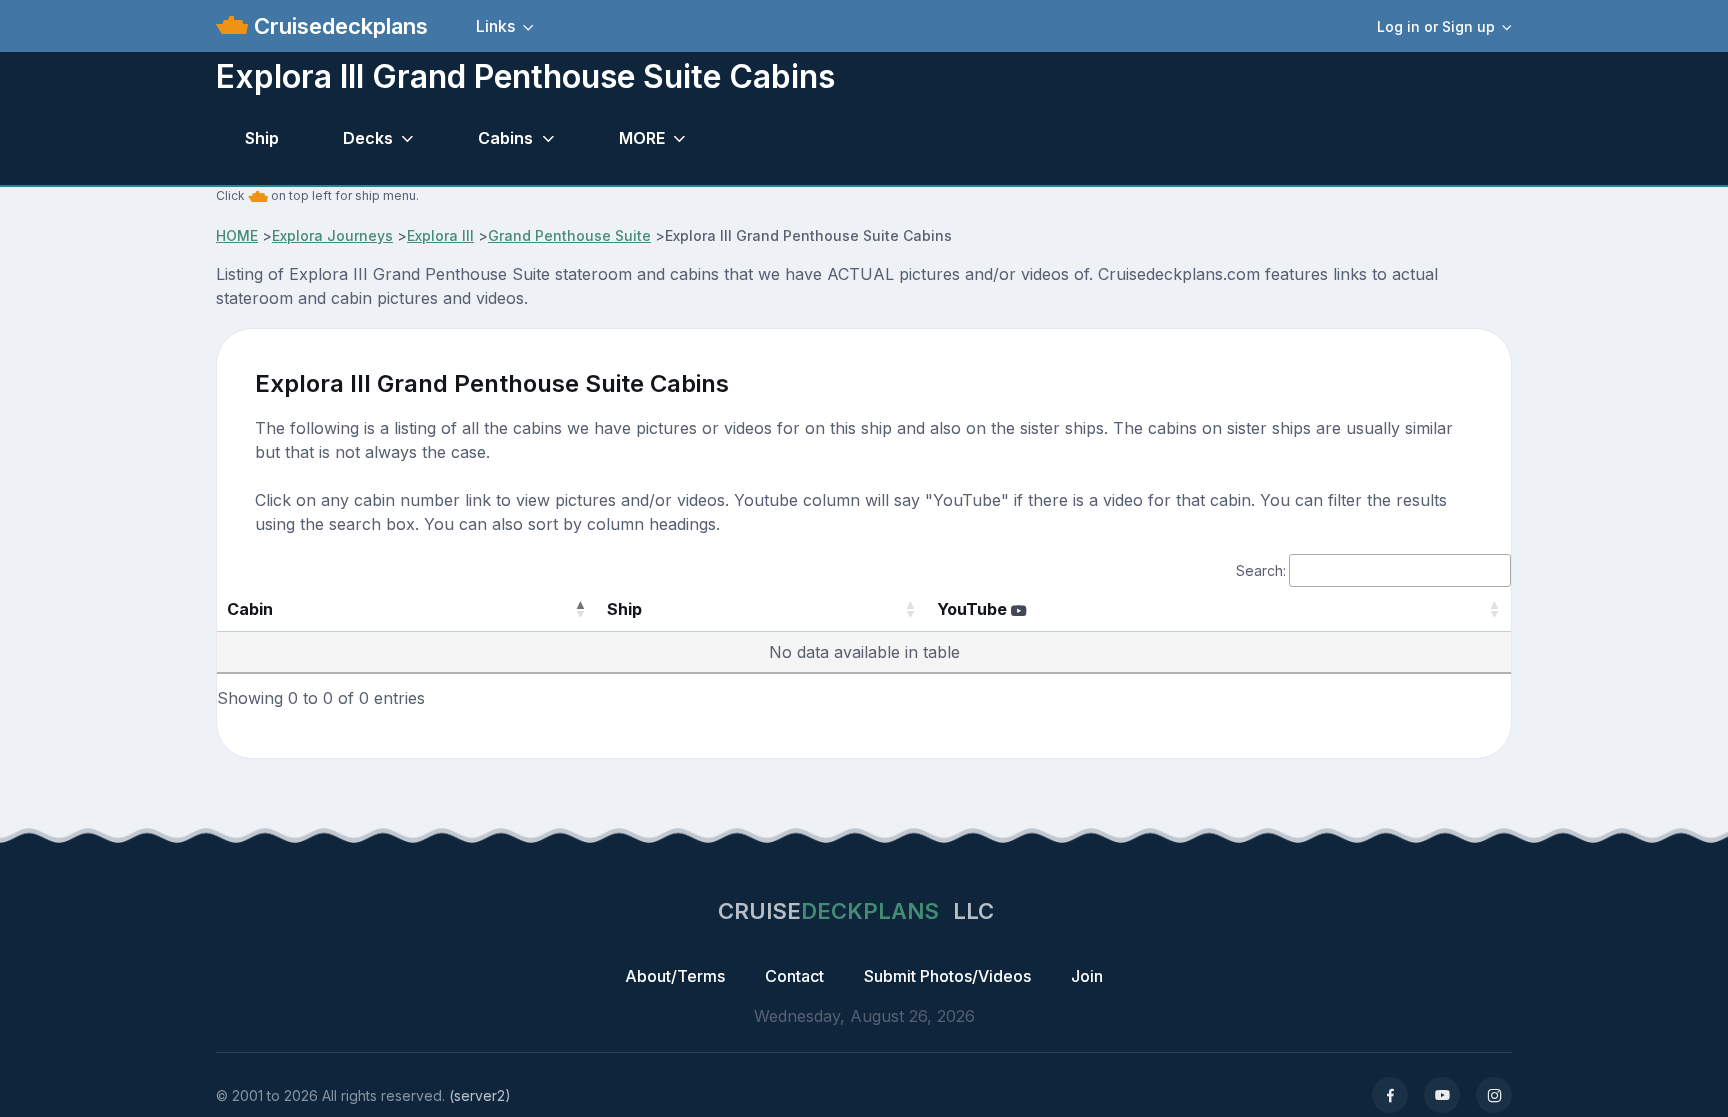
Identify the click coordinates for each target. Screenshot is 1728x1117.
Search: (1261, 570)
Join (1087, 976)
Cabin (250, 609)
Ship (262, 138)
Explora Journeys (332, 235)
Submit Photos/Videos (947, 976)
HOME (237, 235)
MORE (642, 138)
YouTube (974, 609)
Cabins (505, 138)
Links (495, 26)
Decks (368, 138)
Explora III (440, 235)
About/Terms (675, 976)
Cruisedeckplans (338, 26)
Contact (794, 976)
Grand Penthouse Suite (569, 235)
